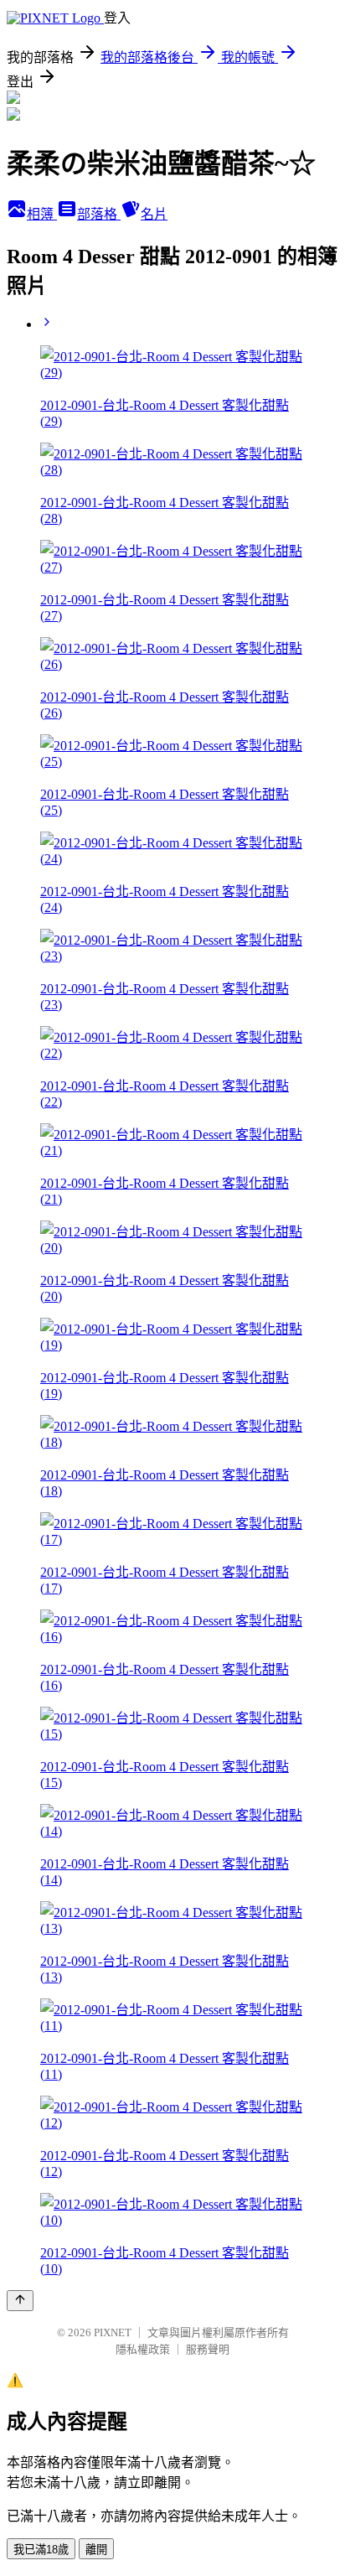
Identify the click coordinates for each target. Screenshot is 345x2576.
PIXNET (113, 2332)
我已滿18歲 (41, 2550)
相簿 (42, 214)
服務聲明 (208, 2349)
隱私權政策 (143, 2349)
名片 (154, 214)
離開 (96, 2550)
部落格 (99, 214)
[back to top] (20, 2301)
